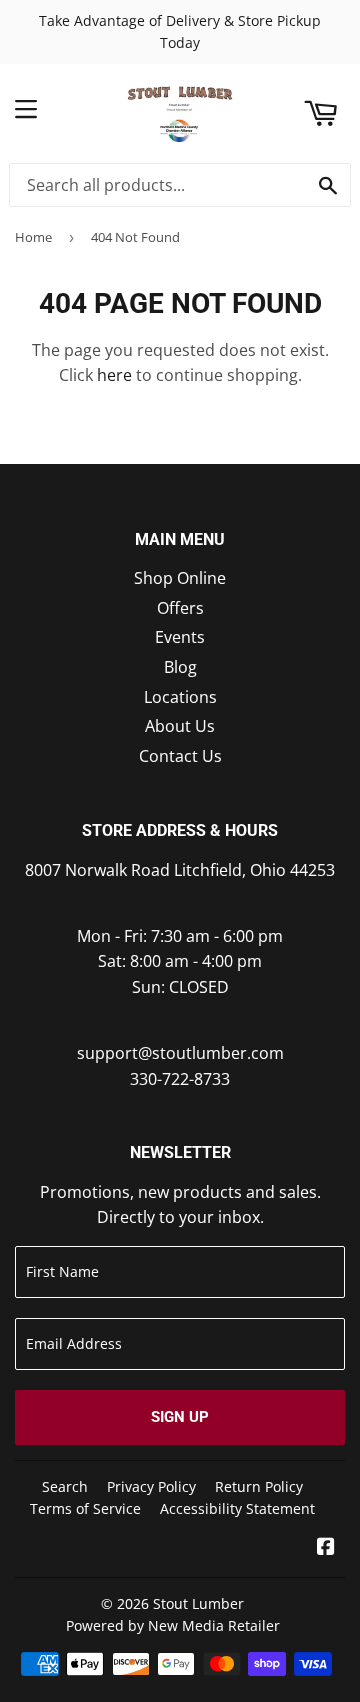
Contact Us (180, 756)
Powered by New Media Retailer (173, 1625)
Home (33, 237)
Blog (180, 667)
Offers (180, 608)
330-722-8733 (180, 1079)
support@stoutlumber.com (180, 1053)
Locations (180, 697)
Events (180, 637)
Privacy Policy (151, 1486)
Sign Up (180, 1417)
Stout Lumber (198, 1603)
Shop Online (180, 578)
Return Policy (259, 1486)
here (114, 375)
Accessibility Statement (237, 1508)
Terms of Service (85, 1508)
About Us (180, 726)
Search (65, 1486)
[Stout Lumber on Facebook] (326, 1548)
